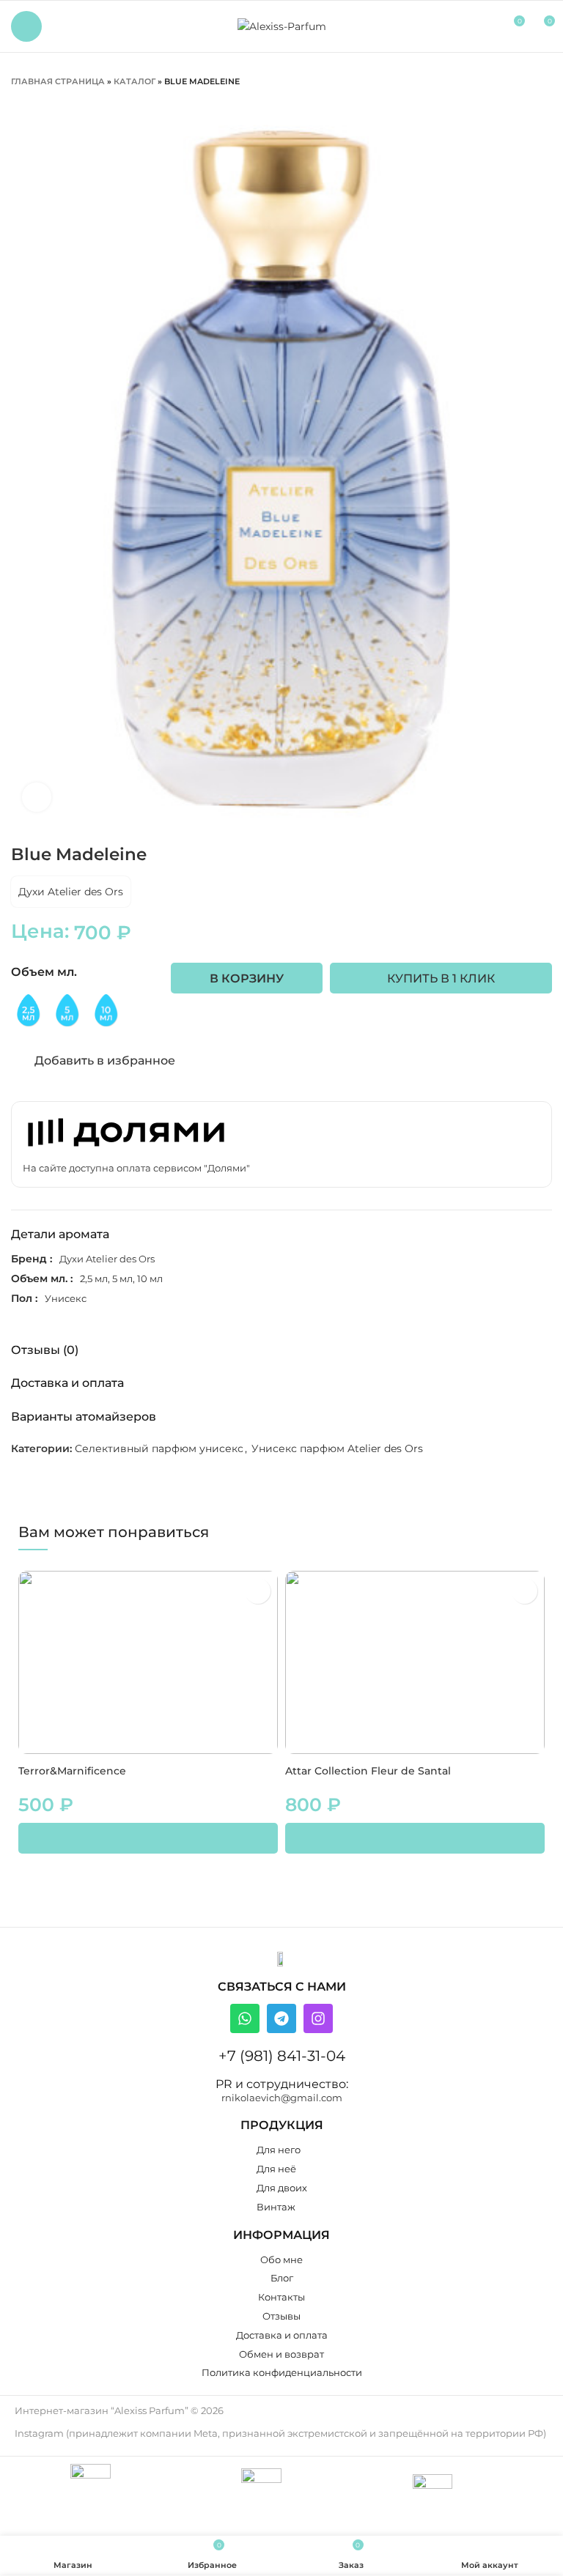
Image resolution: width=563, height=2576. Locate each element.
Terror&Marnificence (72, 1771)
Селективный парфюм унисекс (159, 1448)
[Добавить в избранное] (258, 1591)
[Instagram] (318, 2018)
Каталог (135, 81)
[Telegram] (281, 2018)
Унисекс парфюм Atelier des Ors (337, 1448)
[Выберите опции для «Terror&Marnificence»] (148, 1838)
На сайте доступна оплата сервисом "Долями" (136, 1168)
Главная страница (58, 81)
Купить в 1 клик (441, 978)
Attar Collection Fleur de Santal (368, 1771)
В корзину (247, 978)
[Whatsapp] (245, 2018)
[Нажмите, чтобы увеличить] (37, 797)
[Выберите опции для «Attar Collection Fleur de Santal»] (415, 1838)
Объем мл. (44, 972)
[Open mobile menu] (26, 26)
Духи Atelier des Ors (71, 892)
